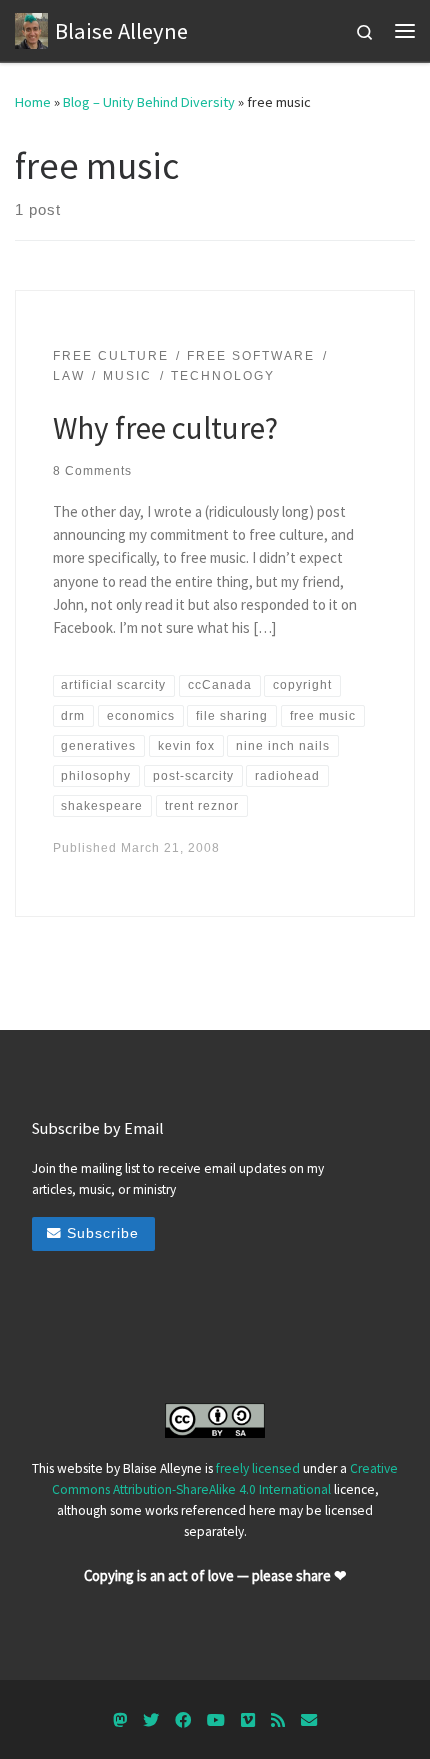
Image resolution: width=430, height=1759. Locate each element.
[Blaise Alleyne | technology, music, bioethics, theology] (31, 28)
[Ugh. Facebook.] (183, 1720)
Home (33, 102)
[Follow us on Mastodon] (120, 1720)
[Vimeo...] (248, 1720)
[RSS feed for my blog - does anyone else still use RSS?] (278, 1720)
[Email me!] (309, 1720)
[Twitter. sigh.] (151, 1720)
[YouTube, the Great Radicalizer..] (216, 1720)
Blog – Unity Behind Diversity (149, 102)
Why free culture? (165, 427)
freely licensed (258, 1468)
